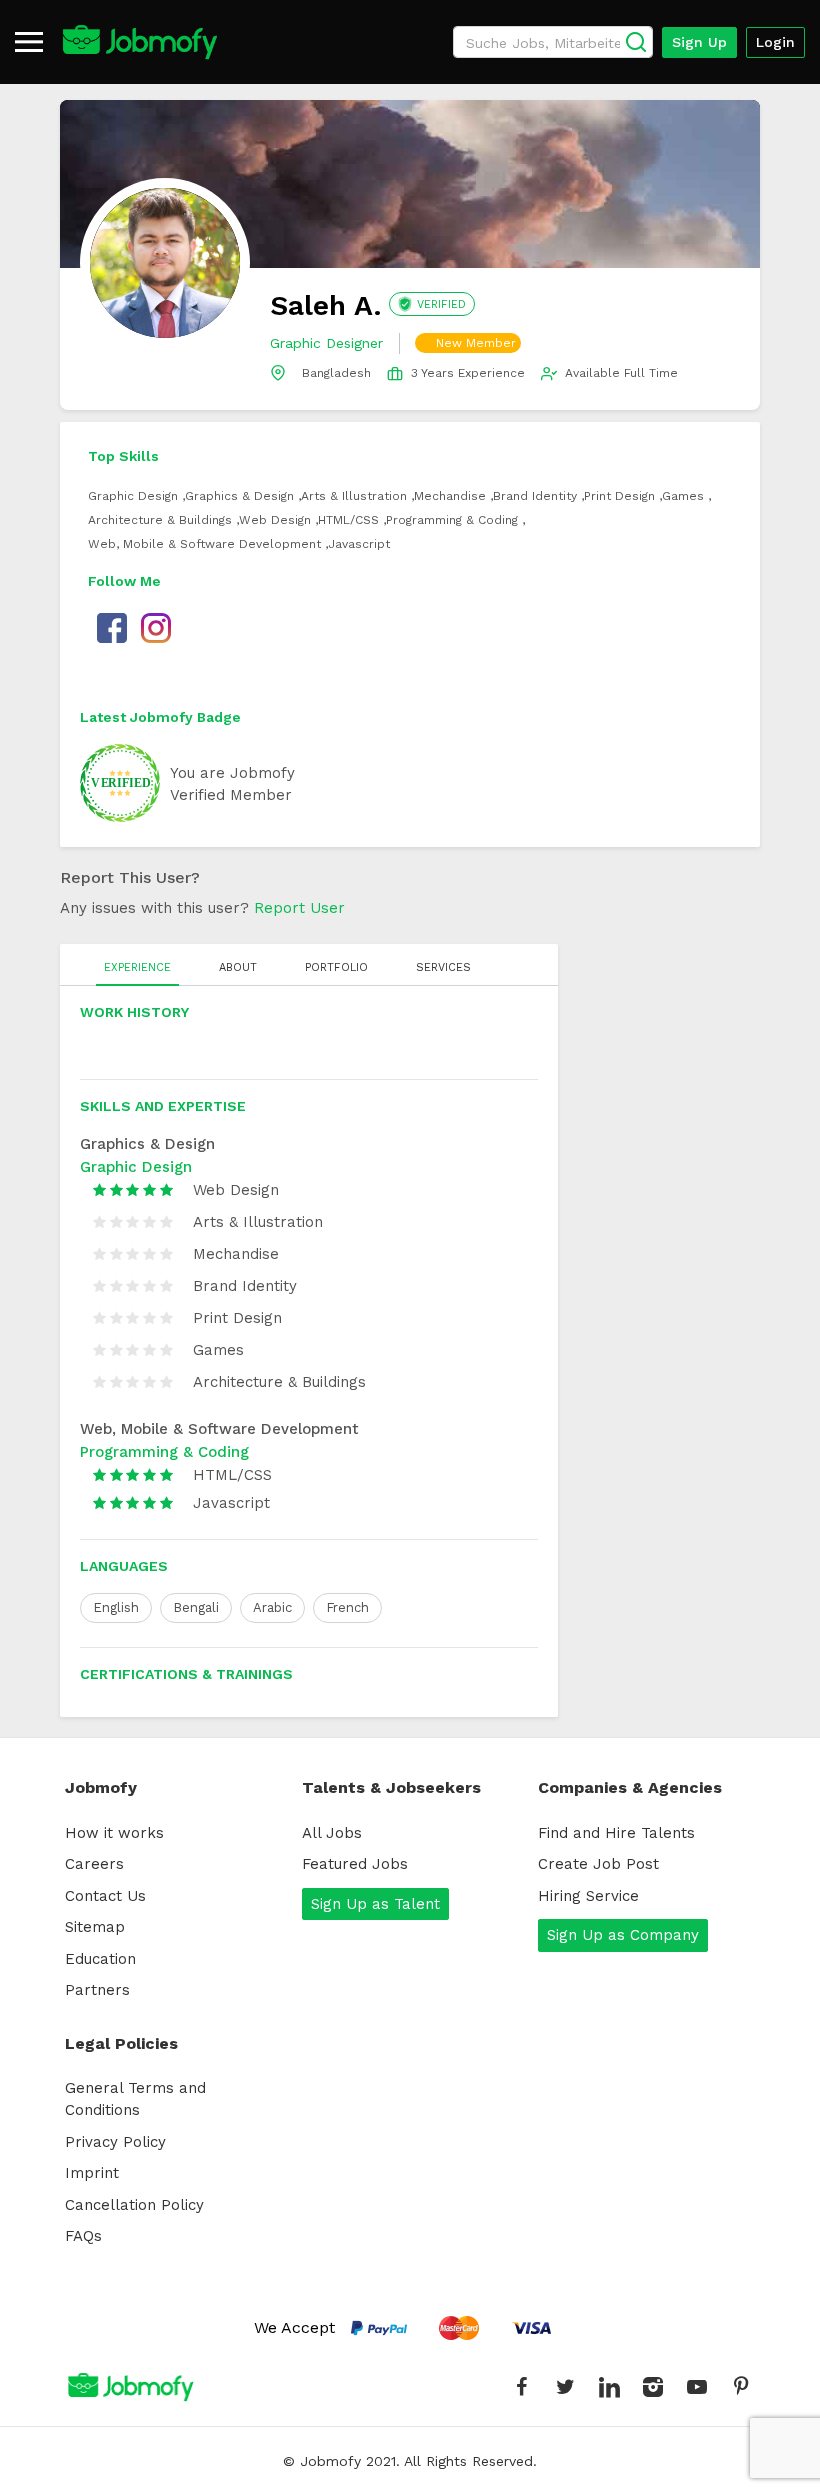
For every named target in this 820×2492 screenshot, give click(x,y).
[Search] (636, 42)
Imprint (92, 2173)
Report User (299, 908)
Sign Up (699, 42)
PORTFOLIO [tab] (336, 967)
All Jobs (332, 1833)
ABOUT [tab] (238, 967)
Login (775, 42)
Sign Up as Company (623, 1935)
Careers (94, 1864)
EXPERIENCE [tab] (137, 967)
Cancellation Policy (134, 2205)
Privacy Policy (115, 2142)
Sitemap (95, 1927)
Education (100, 1959)
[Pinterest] (741, 2387)
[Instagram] (653, 2387)
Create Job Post (598, 1864)
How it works (114, 1833)
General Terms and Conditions (135, 2099)
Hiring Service (588, 1896)
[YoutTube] (697, 2387)
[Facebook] (521, 2387)
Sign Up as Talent (375, 1904)
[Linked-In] (609, 2387)
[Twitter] (565, 2387)
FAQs (83, 2236)
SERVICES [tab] (443, 967)
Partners (97, 1990)
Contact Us (105, 1896)
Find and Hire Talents (616, 1833)
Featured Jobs (355, 1864)
